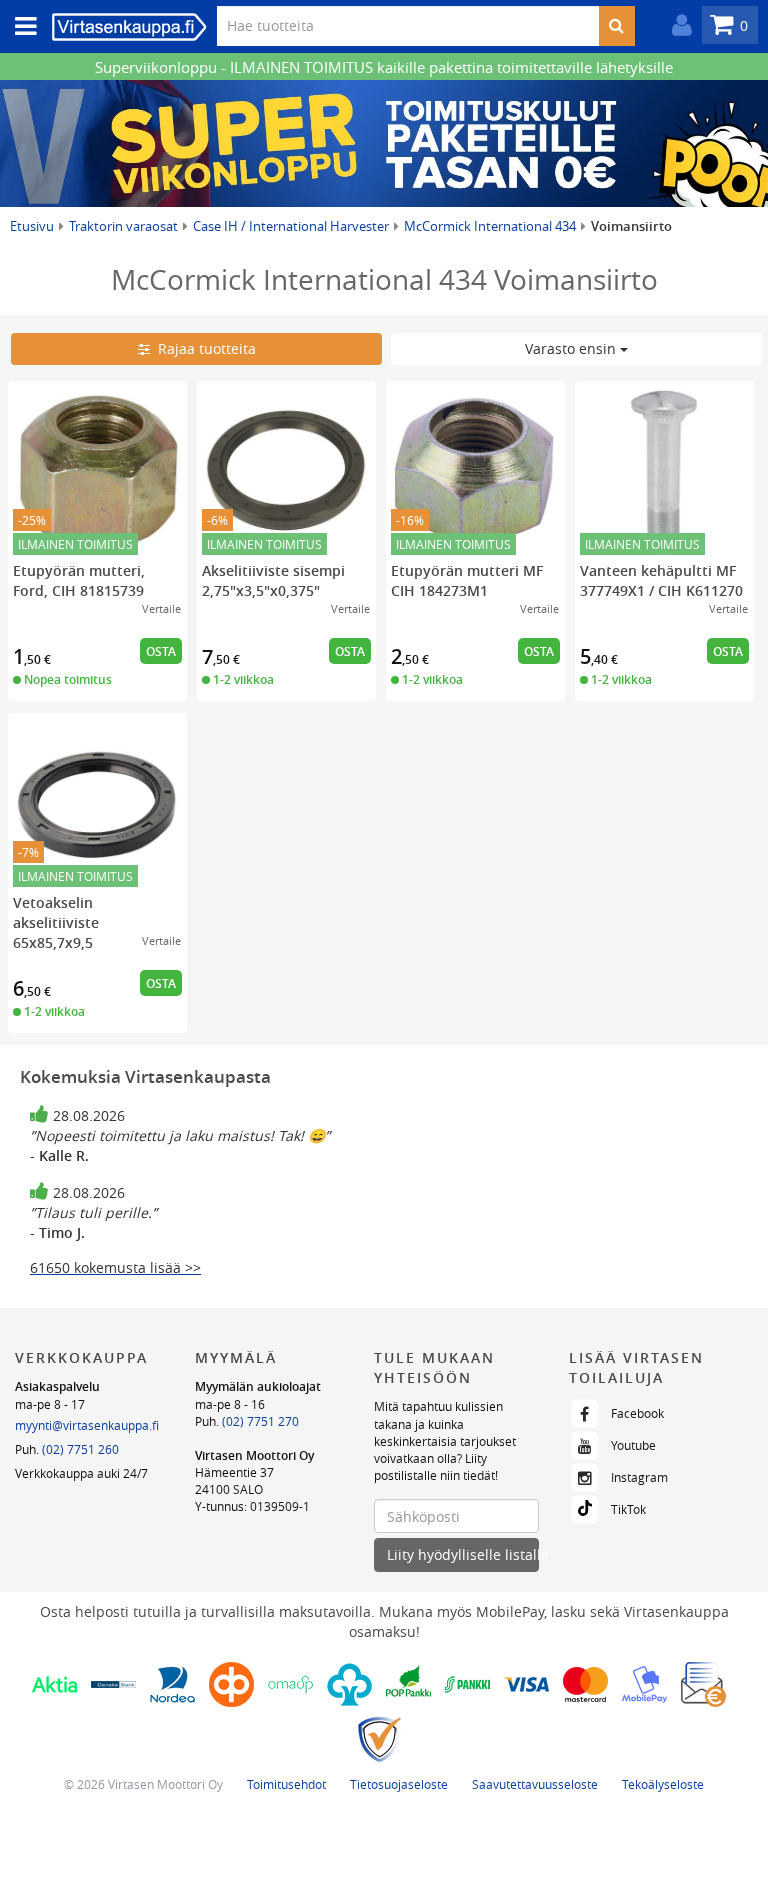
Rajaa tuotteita (203, 348)
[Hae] (616, 26)
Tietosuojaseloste (399, 1784)
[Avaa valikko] (20, 26)
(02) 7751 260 (80, 1449)
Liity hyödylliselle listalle (463, 1554)
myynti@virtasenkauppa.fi (87, 1425)
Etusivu (32, 226)
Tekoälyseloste (663, 1784)
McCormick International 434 (490, 226)
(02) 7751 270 (260, 1421)
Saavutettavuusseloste (535, 1784)
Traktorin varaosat (123, 226)
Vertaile (161, 608)
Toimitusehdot (286, 1784)
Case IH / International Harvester (291, 226)
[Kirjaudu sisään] (677, 25)
